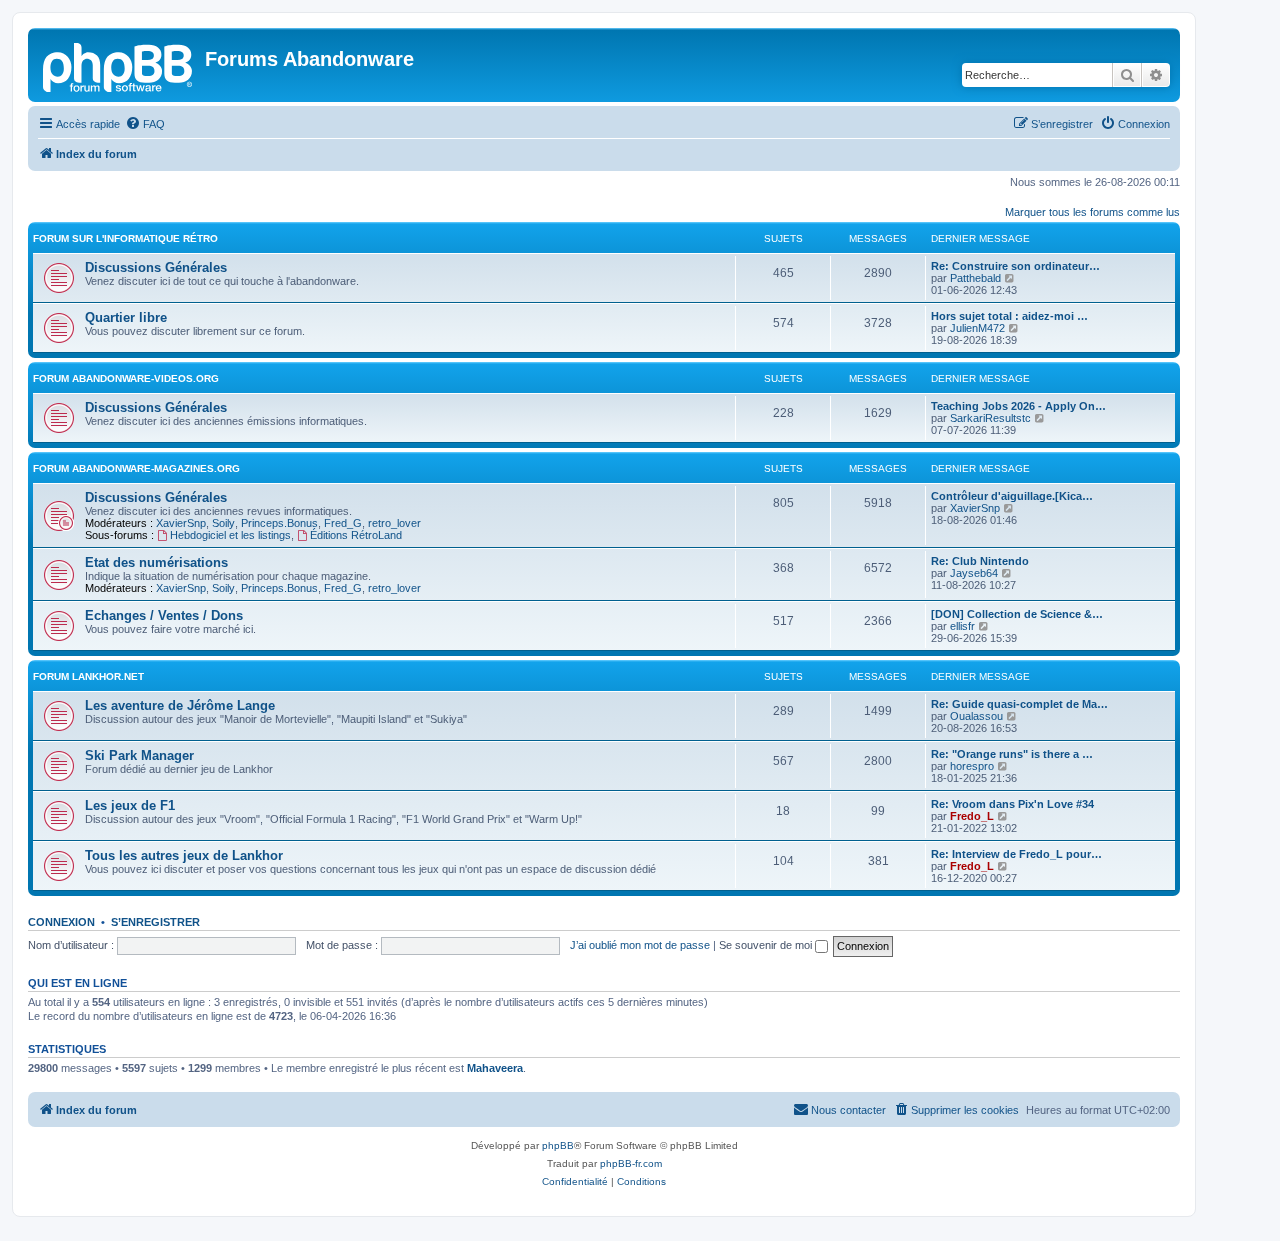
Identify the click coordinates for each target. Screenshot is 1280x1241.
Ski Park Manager (139, 755)
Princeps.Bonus (279, 523)
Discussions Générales (156, 267)
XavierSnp (181, 523)
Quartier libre (126, 317)
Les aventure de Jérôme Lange (180, 705)
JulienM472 (977, 328)
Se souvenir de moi (767, 945)
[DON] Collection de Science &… (1017, 614)
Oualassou (976, 716)
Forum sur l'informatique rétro (125, 238)
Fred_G (343, 523)
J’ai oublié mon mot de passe (640, 945)
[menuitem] (145, 124)
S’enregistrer (155, 922)
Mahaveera (495, 1068)
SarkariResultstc (990, 418)
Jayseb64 (974, 573)
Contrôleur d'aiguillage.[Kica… (1012, 496)
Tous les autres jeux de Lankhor (184, 855)
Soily (223, 523)
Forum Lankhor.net (88, 676)
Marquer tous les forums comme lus (1092, 212)
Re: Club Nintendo (980, 561)
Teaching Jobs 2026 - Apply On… (1018, 406)
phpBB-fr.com (631, 1163)
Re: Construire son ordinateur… (1015, 266)
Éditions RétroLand (356, 535)
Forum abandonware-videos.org (126, 378)
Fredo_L (972, 816)
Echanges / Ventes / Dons (164, 615)
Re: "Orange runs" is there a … (1012, 754)
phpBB (558, 1145)
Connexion (61, 922)
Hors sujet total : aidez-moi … (1009, 316)
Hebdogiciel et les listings (230, 535)
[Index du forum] (119, 65)
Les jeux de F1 (130, 805)
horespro (972, 766)
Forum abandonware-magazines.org (136, 468)
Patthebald (975, 278)
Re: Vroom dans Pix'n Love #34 (1012, 804)
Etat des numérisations (156, 562)
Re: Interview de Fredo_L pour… (1016, 854)
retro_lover (394, 523)
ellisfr (962, 626)
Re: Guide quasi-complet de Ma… (1019, 704)
